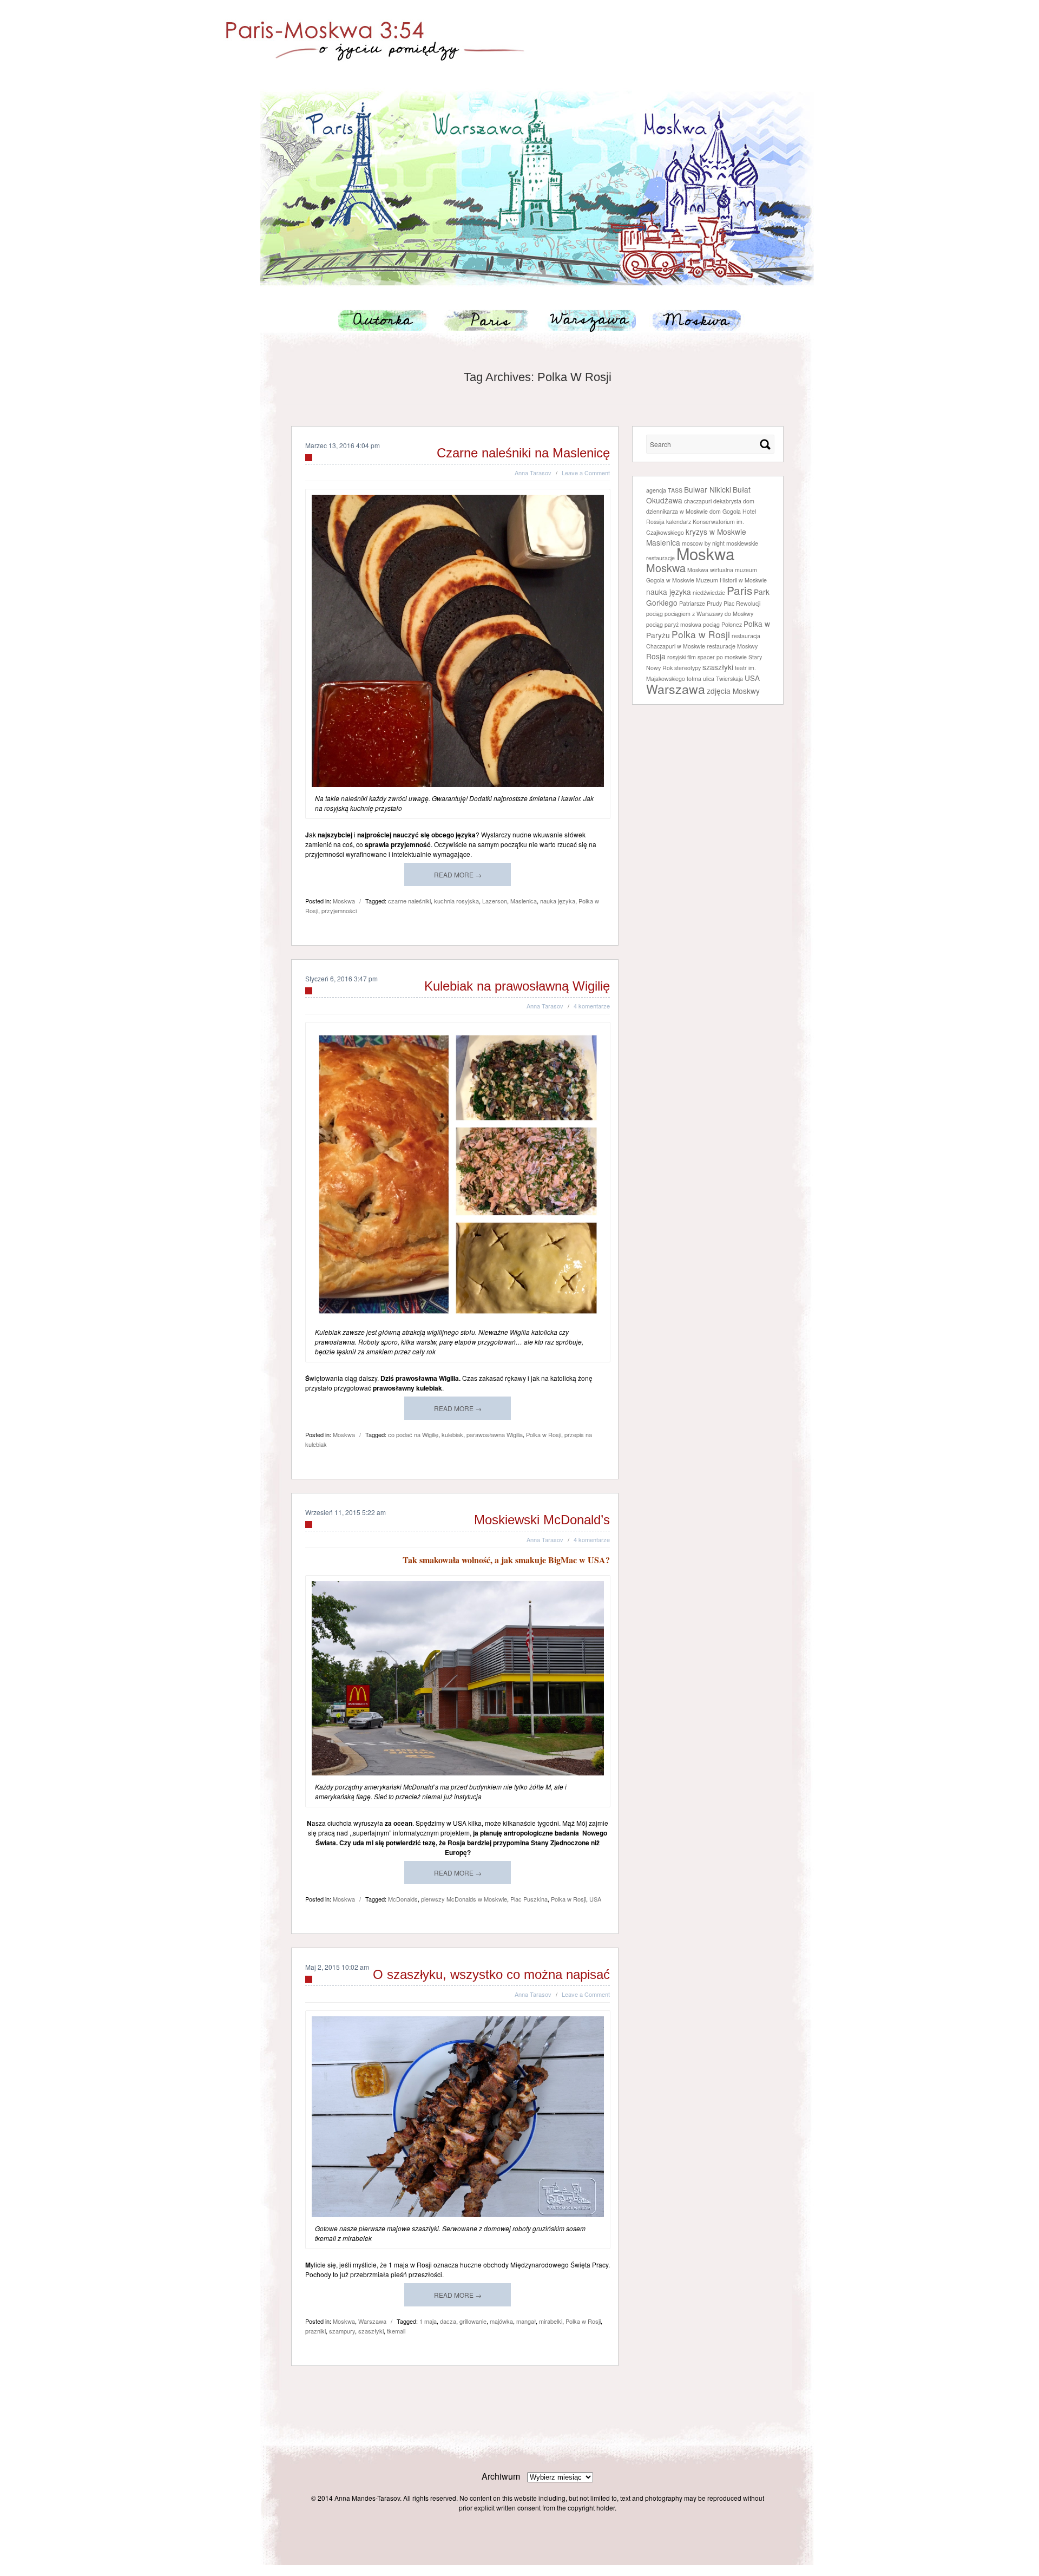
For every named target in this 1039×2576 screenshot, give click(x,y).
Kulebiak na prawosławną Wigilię (517, 986)
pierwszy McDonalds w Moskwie (464, 1899)
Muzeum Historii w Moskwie (731, 580)
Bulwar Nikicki (708, 489)
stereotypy (688, 668)
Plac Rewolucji (742, 603)
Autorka (387, 320)
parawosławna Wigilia (495, 1434)
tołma (694, 679)
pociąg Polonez (722, 624)
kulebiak (452, 1434)
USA (595, 1899)
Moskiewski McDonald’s (542, 1520)
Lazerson (495, 901)
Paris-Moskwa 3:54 (519, 36)
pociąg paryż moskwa (674, 624)
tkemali (396, 2331)
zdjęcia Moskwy (733, 691)
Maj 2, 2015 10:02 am (337, 1967)
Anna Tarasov (533, 473)
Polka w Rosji (544, 1434)
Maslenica (524, 901)
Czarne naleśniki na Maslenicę (523, 453)
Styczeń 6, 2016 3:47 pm (341, 978)
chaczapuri (698, 501)
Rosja (656, 656)
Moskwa (688, 320)
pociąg (655, 614)
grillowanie (473, 2321)
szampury (342, 2331)
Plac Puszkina (529, 1899)
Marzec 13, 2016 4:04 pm (343, 445)
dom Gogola (725, 511)
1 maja (428, 2321)
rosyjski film (682, 657)
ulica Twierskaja (723, 679)
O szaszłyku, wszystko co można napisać (491, 1974)
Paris (487, 320)
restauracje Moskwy (732, 646)
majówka (501, 2321)
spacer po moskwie (722, 657)
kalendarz (679, 522)
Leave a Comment (586, 473)
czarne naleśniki (409, 901)
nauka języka (558, 901)
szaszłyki (371, 2331)
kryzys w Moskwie (716, 532)
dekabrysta (727, 501)
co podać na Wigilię (413, 1434)
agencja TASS (664, 490)
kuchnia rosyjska (456, 901)
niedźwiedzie (709, 592)
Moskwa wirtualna (710, 570)
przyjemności (339, 910)
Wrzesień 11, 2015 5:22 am (346, 1512)
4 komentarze (592, 1006)
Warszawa (587, 320)
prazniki (315, 2331)
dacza (448, 2321)
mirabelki (551, 2321)
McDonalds (403, 1899)
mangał (526, 2321)
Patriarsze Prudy (701, 603)
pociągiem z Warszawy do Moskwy (709, 614)
